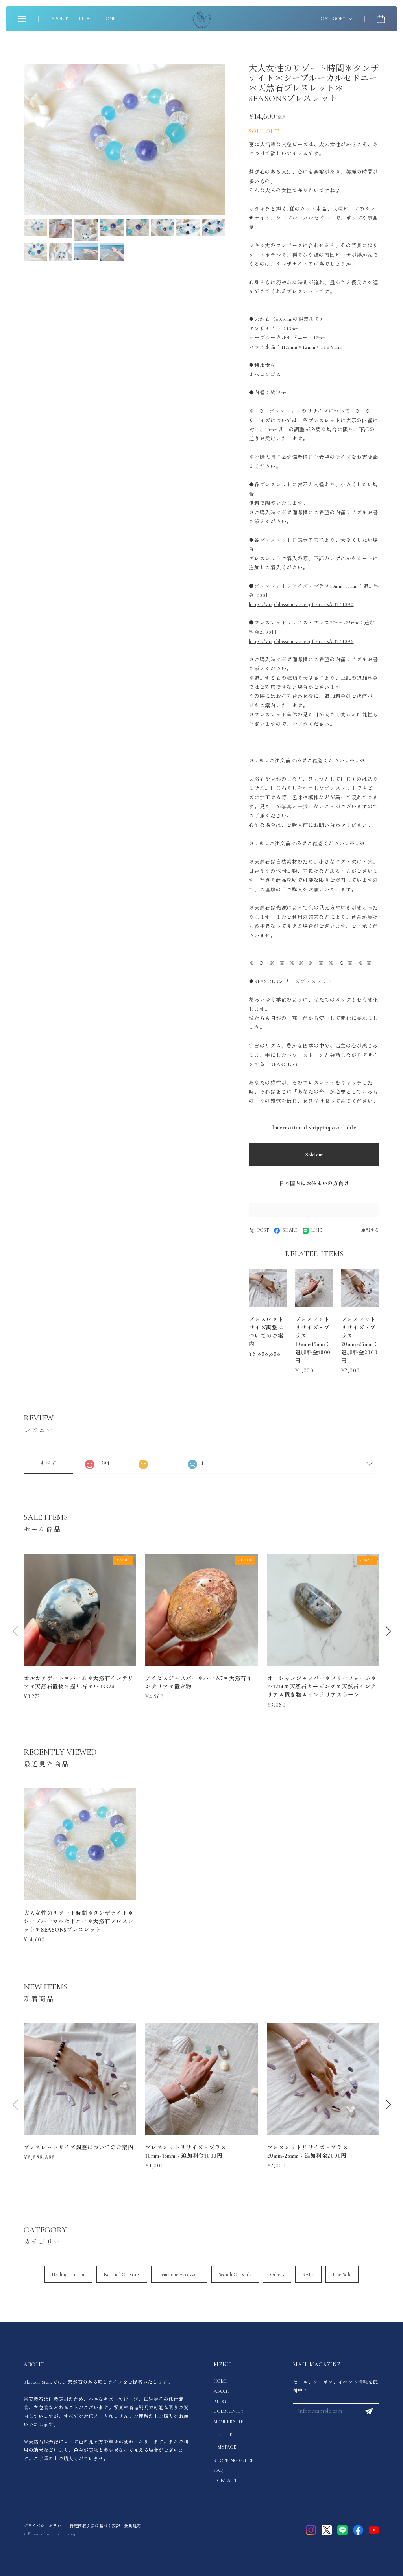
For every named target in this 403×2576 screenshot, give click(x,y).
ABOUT (60, 18)
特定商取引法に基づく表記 (95, 2526)
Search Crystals (235, 2274)
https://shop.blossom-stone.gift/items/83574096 (301, 641)
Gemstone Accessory (179, 2274)
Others (277, 2274)
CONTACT (225, 2480)
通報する (370, 1230)
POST (263, 1230)
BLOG (85, 18)
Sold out (314, 1155)
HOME (109, 18)
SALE (308, 2274)
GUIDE (225, 2434)
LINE (317, 1230)
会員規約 (132, 2526)
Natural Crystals (122, 2274)
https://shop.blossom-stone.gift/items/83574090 (301, 604)
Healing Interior (68, 2274)
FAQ (218, 2470)
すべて (48, 1463)
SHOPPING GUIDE (234, 2460)
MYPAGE (227, 2447)
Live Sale (342, 2274)
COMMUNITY (229, 2411)
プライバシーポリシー (45, 2526)
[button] (388, 1631)
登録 (369, 2412)
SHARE (290, 1230)
